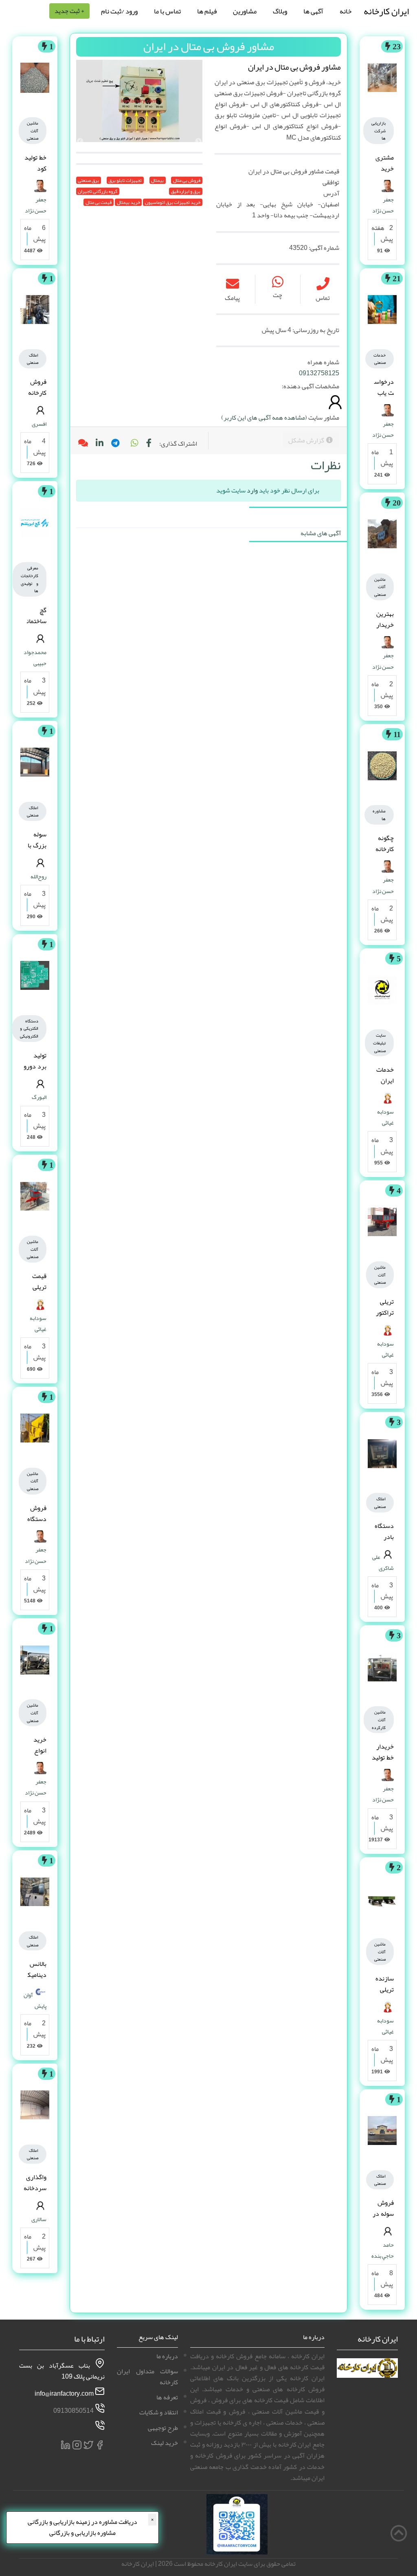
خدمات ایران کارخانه (385, 1081)
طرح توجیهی (163, 2428)
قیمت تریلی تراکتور (37, 1287)
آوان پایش (35, 2000)
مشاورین (245, 11)
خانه (346, 11)
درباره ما (167, 2356)
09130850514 (74, 2411)
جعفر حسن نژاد (383, 205)
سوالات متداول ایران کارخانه (147, 2377)
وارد (252, 490)
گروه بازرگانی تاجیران (98, 191)
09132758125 (319, 373)
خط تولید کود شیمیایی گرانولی (35, 174)
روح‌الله (38, 876)
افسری (39, 424)
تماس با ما (167, 11)
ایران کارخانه (386, 11)
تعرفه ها (167, 2397)
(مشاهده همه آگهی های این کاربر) (264, 418)
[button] (134, 444)
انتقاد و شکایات (159, 2412)
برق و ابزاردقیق (186, 191)
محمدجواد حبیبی (35, 658)
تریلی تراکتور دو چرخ (384, 1313)
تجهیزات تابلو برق (125, 180)
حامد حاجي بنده (383, 2250)
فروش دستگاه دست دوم (37, 1525)
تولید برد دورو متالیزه (35, 1066)
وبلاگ (280, 11)
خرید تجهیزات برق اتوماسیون (173, 202)
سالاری (39, 2219)
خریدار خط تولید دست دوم (383, 1763)
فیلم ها (207, 11)
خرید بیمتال (128, 202)
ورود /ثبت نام (119, 11)
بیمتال (157, 180)
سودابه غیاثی (385, 1117)
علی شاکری (383, 1562)
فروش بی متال (187, 180)
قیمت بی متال (99, 202)
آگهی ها (313, 11)
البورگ (39, 1097)
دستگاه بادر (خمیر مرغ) (384, 1543)
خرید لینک (165, 2443)
